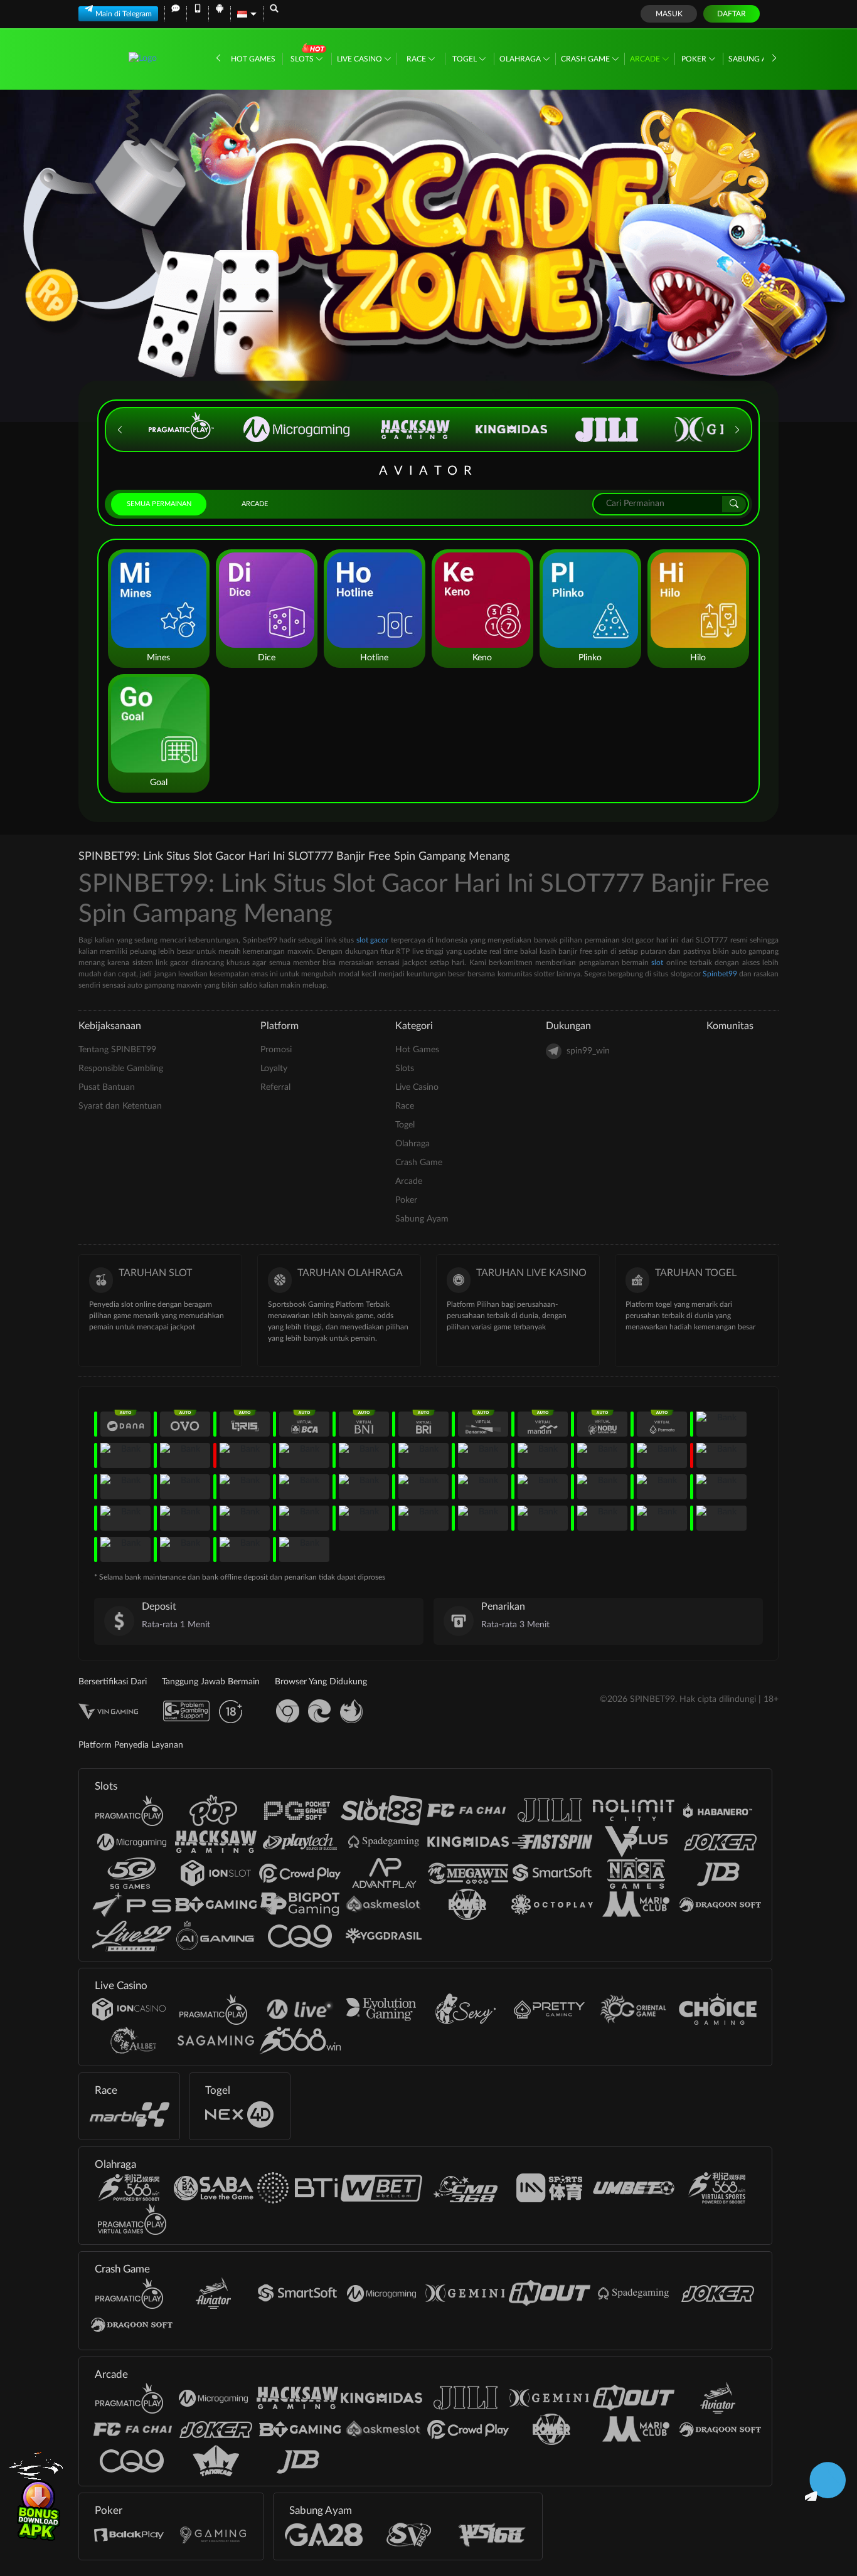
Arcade (646, 59)
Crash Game (586, 59)
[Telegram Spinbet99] (825, 2480)
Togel (466, 59)
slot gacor (372, 940)
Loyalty (274, 1069)
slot (657, 963)
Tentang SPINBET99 (117, 1050)
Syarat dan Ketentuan (120, 1106)
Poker (695, 59)
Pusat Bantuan (107, 1087)
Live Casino (360, 59)
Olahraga (521, 59)
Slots (303, 59)
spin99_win (588, 1051)
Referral (275, 1087)
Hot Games (253, 59)
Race (417, 59)
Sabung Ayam (756, 59)
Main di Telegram (124, 14)
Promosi (276, 1050)
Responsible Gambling (121, 1069)
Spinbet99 (720, 974)
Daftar (732, 14)
